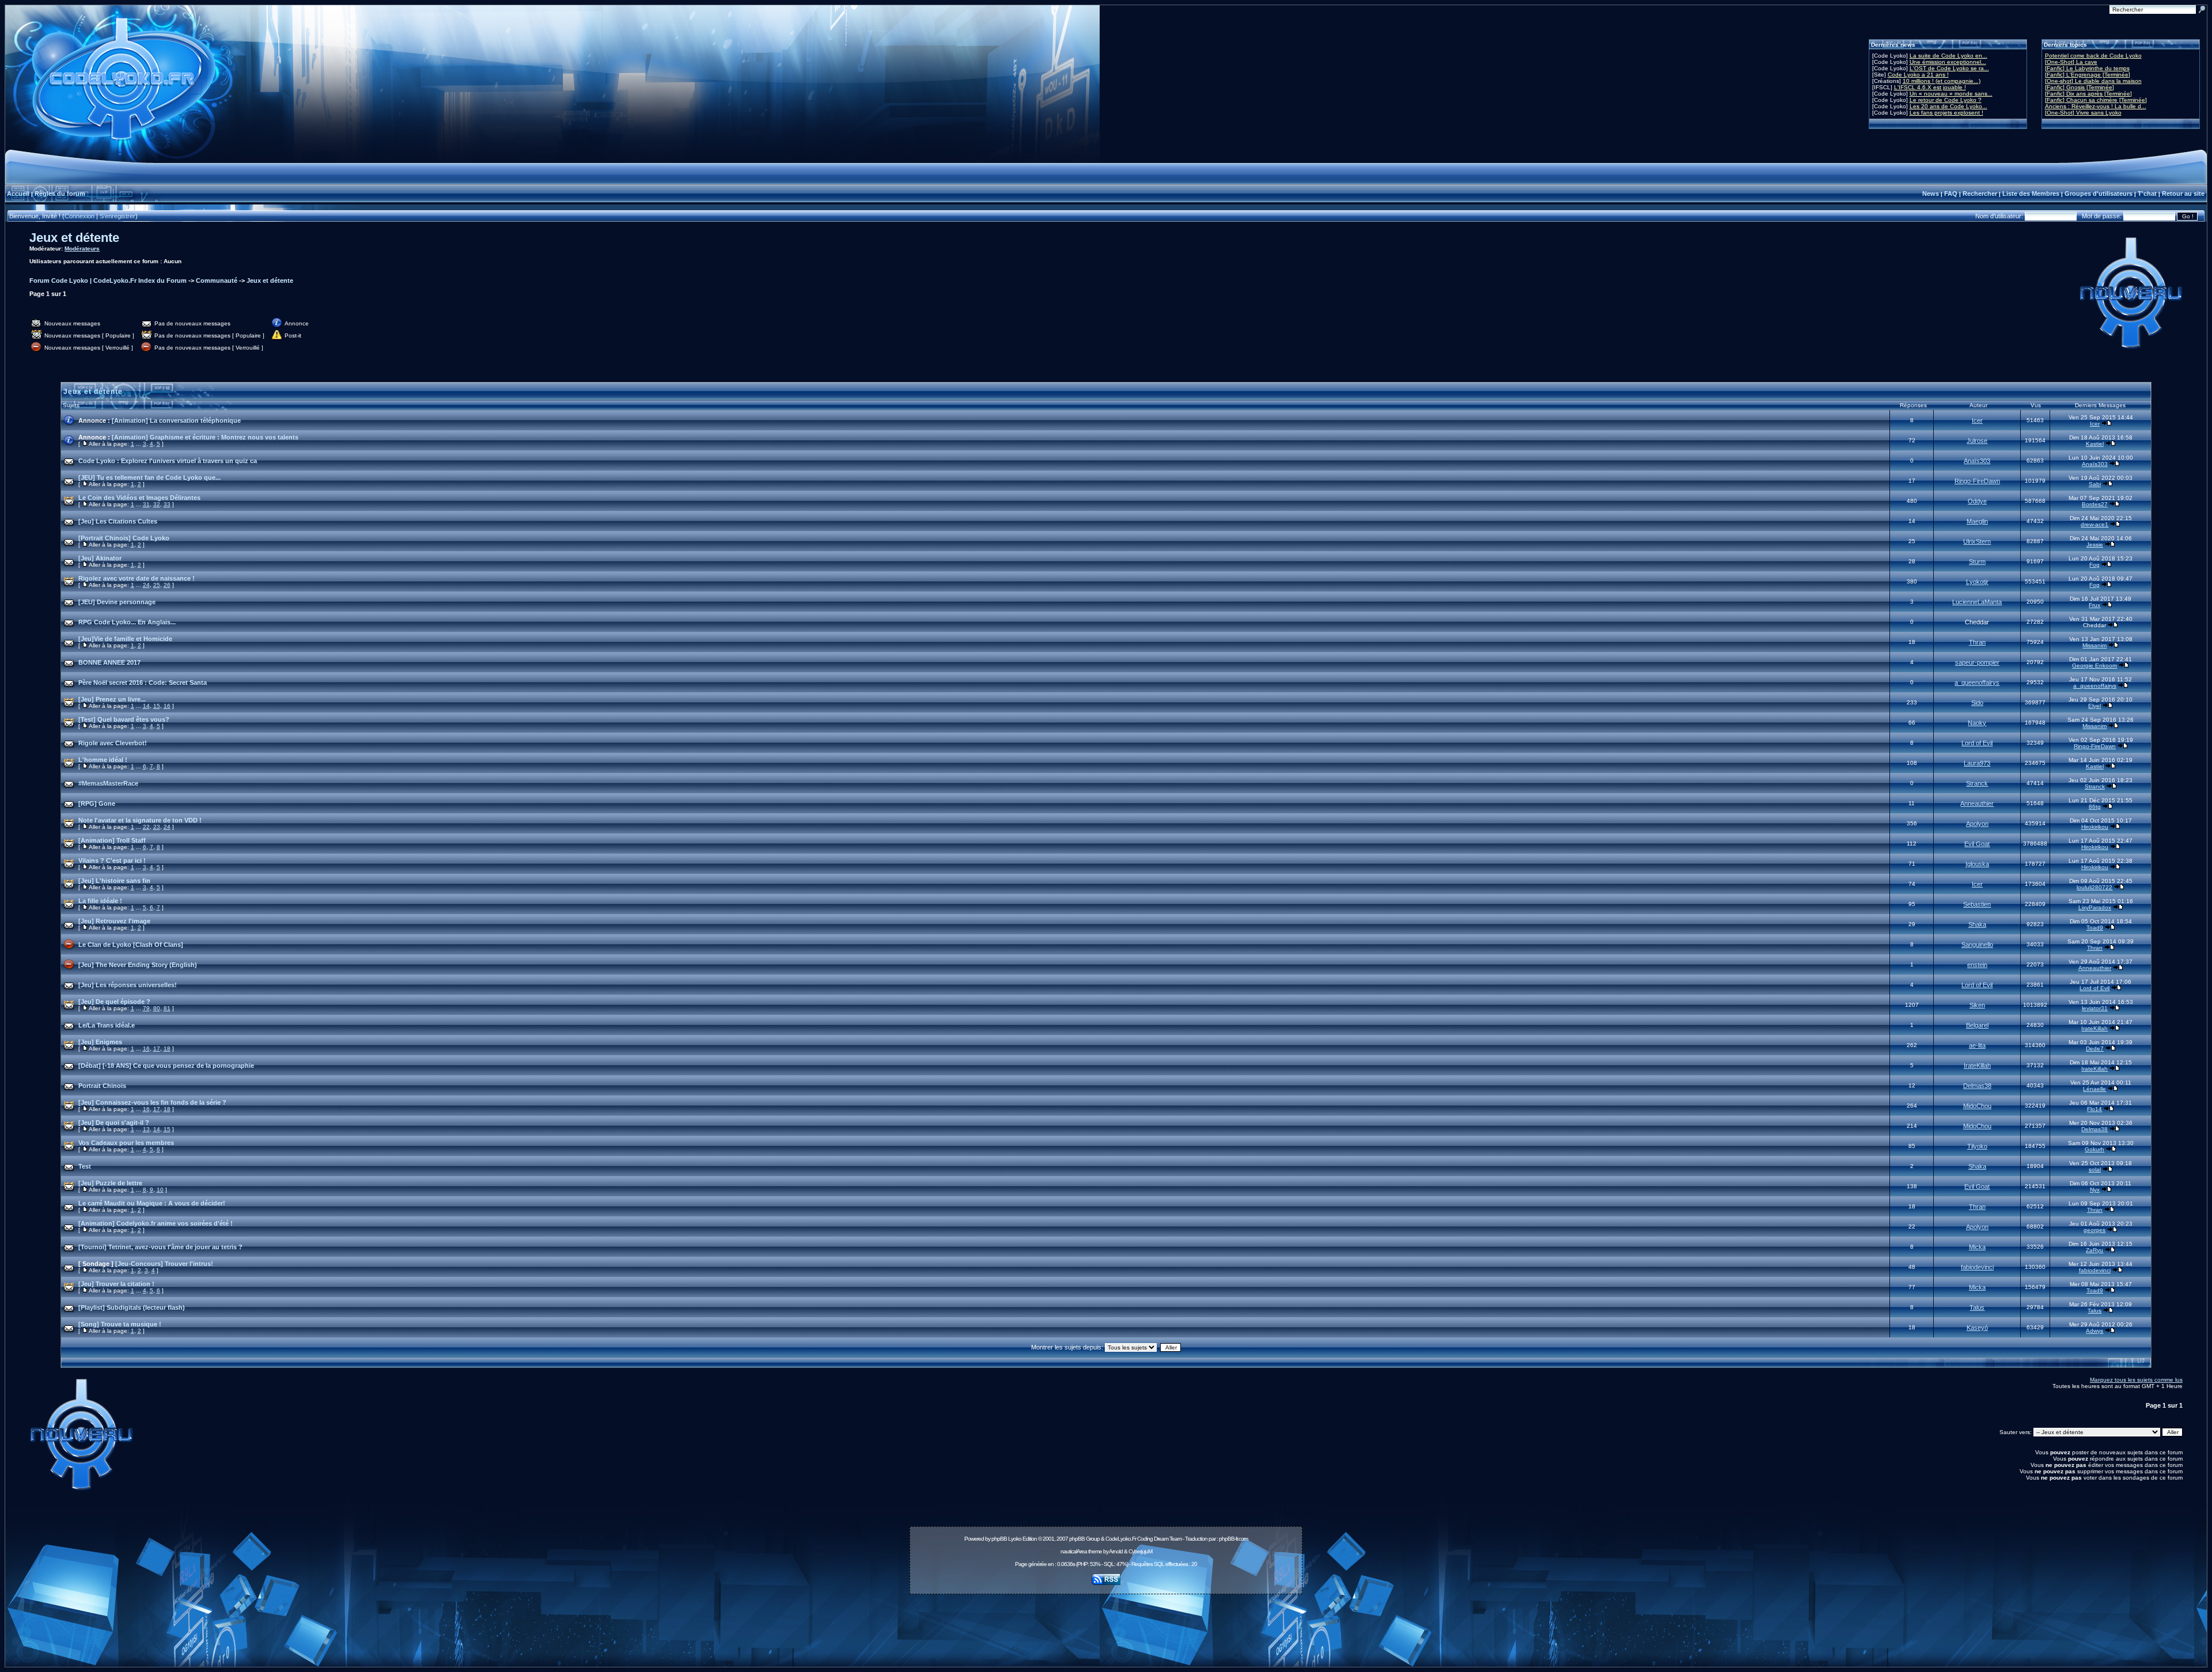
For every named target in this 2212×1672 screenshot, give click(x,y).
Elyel (2094, 706)
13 (146, 1129)
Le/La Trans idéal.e (107, 1025)
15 (157, 706)
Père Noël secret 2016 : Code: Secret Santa (143, 683)
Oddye (1977, 501)
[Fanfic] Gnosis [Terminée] (2080, 87)
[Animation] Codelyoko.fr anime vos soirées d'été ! (156, 1223)
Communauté (217, 280)
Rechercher (1980, 194)
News (1931, 194)
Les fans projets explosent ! (1946, 113)
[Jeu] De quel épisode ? (114, 1002)
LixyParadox (2095, 907)
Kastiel (2095, 444)
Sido (1977, 703)
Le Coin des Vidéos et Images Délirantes (139, 498)
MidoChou (1977, 1106)
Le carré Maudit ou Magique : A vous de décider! (152, 1203)
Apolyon (1977, 824)
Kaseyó (1977, 1328)
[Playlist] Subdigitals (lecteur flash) (132, 1307)
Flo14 (2094, 1109)
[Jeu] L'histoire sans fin (114, 881)
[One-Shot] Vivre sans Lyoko (2083, 113)
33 (167, 504)
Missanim (2094, 645)
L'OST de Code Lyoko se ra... (1949, 68)
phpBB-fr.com (1233, 1539)
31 (146, 504)
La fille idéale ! (100, 901)
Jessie (2095, 545)
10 (160, 1190)
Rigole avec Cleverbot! (113, 743)
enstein (1977, 965)
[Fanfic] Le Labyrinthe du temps (2087, 68)
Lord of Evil (1977, 743)
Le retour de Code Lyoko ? (1946, 100)
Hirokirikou (2095, 827)
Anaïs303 (1977, 461)
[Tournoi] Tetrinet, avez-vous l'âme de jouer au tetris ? (160, 1247)
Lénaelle (2094, 1089)
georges (2094, 1230)
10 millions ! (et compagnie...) (1942, 81)
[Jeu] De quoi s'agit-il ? (114, 1123)
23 (157, 827)
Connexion (79, 216)
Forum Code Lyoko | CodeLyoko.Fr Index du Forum (108, 280)
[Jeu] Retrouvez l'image (114, 921)
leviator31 (2095, 1008)
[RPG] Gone (97, 803)
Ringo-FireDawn (1977, 481)
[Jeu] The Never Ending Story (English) (138, 965)
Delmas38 (1977, 1086)
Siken (1977, 1005)
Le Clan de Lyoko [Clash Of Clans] (131, 945)
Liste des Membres (2031, 194)
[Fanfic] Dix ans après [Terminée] (2088, 94)
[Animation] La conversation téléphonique (176, 420)
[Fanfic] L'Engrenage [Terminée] (2088, 75)
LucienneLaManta (1977, 602)
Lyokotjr (1977, 582)
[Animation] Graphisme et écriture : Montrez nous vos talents (205, 437)
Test (85, 1166)
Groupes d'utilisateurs (2099, 194)
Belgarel (1977, 1025)
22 (146, 827)
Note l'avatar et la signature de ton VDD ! (140, 820)
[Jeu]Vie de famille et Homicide (125, 639)
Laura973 (1977, 763)
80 (157, 1008)
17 (157, 1049)
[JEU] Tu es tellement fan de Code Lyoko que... (149, 477)
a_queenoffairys (1977, 683)
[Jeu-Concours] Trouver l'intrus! (164, 1264)
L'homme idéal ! (103, 760)
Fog (2094, 565)
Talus (1977, 1307)
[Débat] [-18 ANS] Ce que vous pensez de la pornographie (166, 1066)
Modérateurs (82, 249)
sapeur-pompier (1977, 662)
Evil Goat (1977, 844)
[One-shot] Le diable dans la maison (2093, 81)
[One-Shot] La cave (2071, 62)
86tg (2095, 807)
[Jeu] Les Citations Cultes (118, 521)
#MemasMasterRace (108, 783)
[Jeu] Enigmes (100, 1042)
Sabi (2095, 484)
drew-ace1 (2094, 524)
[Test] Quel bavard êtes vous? (124, 719)
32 (157, 504)
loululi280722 (2094, 887)
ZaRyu (2094, 1250)
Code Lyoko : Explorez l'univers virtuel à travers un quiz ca (168, 461)
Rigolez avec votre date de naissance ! (137, 578)
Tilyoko (1977, 1146)
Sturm (1977, 562)
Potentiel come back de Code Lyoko (2093, 56)
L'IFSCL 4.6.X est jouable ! (1930, 87)
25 (157, 585)
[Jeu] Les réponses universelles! (128, 985)
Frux (2094, 605)
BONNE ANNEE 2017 (109, 662)
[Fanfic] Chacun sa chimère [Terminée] (2096, 100)
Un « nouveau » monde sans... (1951, 94)
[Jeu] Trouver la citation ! (116, 1284)
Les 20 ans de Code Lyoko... (1948, 106)
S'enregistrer (118, 216)
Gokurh (2094, 1149)
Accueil (18, 194)
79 (146, 1008)
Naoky (1977, 723)
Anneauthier (1977, 803)
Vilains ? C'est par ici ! (112, 860)
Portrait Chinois (102, 1086)
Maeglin (1977, 521)
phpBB (999, 1539)
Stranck (1977, 783)
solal (2095, 1169)
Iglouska (1977, 864)
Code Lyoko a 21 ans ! (1918, 75)
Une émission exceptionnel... (1948, 62)
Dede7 (2095, 1049)
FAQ (1951, 194)
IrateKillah (2094, 1028)
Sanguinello (1977, 945)
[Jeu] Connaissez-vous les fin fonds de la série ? (152, 1102)
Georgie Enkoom (2094, 666)
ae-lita (1977, 1045)
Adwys (2094, 1331)
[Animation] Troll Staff (112, 840)
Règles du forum (60, 194)
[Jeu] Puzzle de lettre (110, 1183)
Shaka (1977, 924)
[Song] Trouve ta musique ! (120, 1324)
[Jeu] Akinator (100, 558)
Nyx (2095, 1190)
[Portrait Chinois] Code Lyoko (124, 538)
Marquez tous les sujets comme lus (2136, 1380)
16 (167, 706)
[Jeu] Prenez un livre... (112, 699)
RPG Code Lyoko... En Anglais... (127, 622)
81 (167, 1008)
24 (146, 585)
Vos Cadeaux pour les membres (126, 1143)
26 (167, 585)
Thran (1977, 642)
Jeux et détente (74, 238)
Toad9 (2095, 928)
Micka (1977, 1247)
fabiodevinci (1977, 1267)
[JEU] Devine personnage (117, 602)
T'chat (2147, 194)
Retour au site (2183, 194)
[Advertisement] (1106, 1624)
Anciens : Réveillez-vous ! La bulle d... (2096, 106)
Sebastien (1977, 904)
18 (167, 1049)
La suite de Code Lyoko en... (1948, 56)
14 (146, 706)
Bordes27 (2095, 504)
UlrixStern (1977, 541)
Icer (1977, 420)
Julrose (1977, 441)
